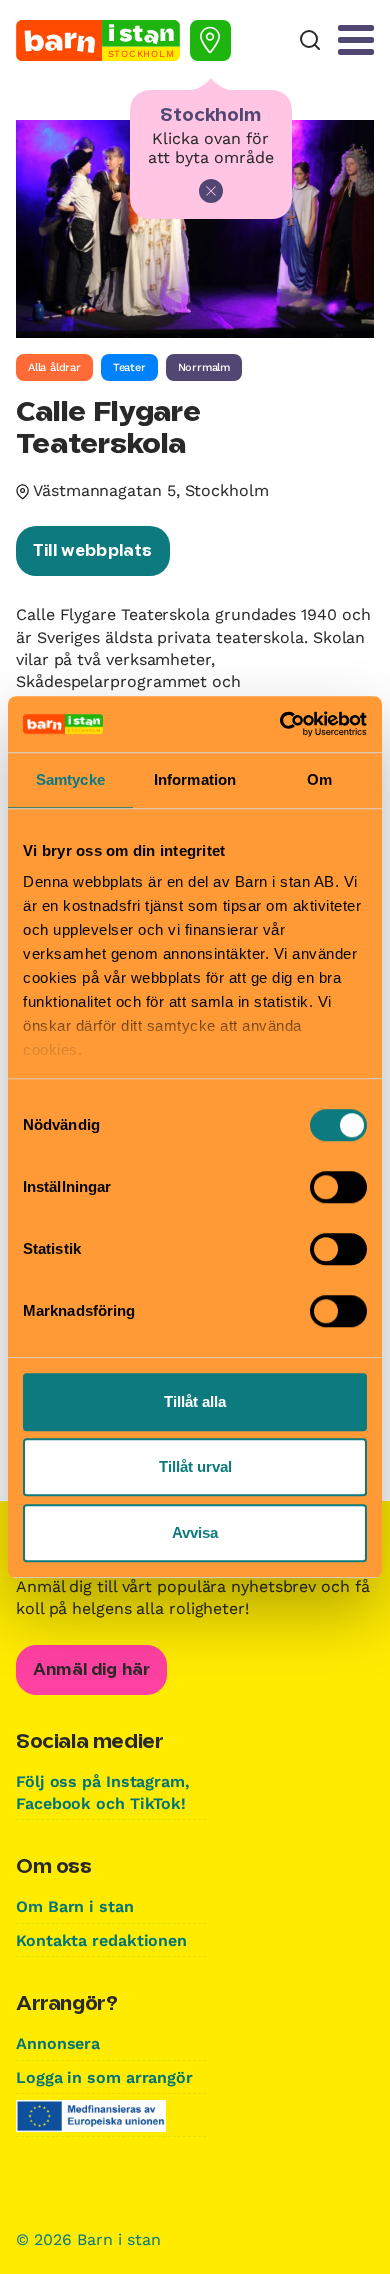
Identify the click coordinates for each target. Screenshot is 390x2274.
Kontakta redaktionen (101, 1940)
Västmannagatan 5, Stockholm (151, 490)
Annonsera (58, 2043)
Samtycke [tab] (70, 779)
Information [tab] (195, 779)
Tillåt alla (195, 1401)
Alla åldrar (54, 367)
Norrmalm (204, 367)
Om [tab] (319, 779)
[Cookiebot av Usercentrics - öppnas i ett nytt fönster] (280, 724)
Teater (129, 367)
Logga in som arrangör (104, 2077)
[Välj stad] (210, 40)
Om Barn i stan (75, 1906)
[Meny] (356, 40)
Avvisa (195, 1532)
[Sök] (310, 40)
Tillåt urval (195, 1466)
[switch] (338, 1187)
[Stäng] (211, 191)
